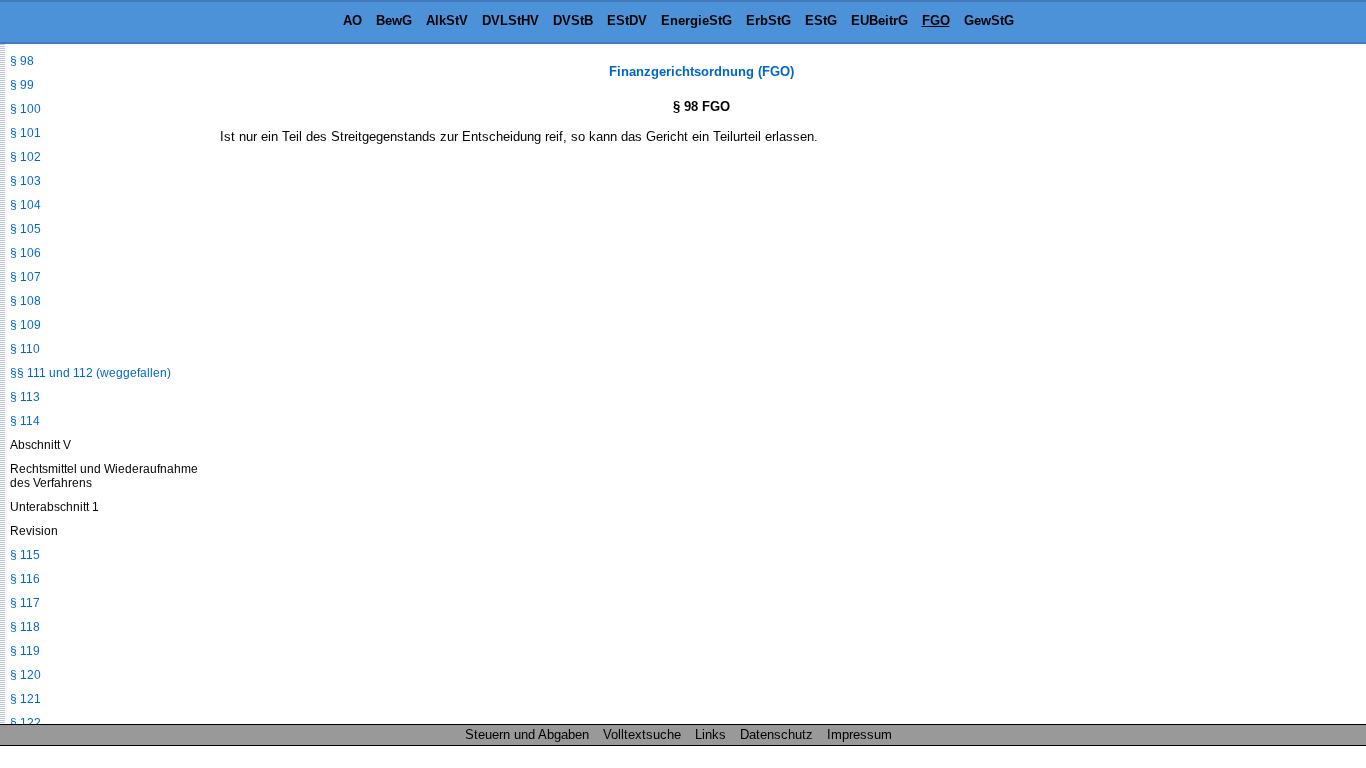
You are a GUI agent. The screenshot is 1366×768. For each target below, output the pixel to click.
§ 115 (25, 555)
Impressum (859, 734)
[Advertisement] (1266, 364)
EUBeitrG (879, 20)
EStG (821, 20)
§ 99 (22, 85)
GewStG (989, 20)
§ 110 (25, 349)
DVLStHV (510, 20)
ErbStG (768, 20)
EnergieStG (696, 20)
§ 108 (25, 301)
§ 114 (25, 421)
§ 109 (25, 325)
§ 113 (25, 397)
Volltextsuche (642, 734)
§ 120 (25, 675)
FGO (936, 20)
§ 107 (25, 277)
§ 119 (25, 651)
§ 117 (25, 603)
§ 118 (25, 627)
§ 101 (25, 133)
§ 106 (25, 253)
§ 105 (25, 229)
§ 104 (25, 205)
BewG (394, 20)
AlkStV (447, 20)
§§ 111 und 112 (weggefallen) (90, 373)
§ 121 (25, 699)
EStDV (627, 20)
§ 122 (25, 723)
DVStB (573, 20)
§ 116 (25, 579)
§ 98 (22, 61)
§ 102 (25, 157)
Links (710, 734)
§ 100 (25, 109)
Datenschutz (776, 734)
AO (352, 20)
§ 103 (25, 181)
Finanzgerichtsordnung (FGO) (701, 71)
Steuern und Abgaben (527, 734)
